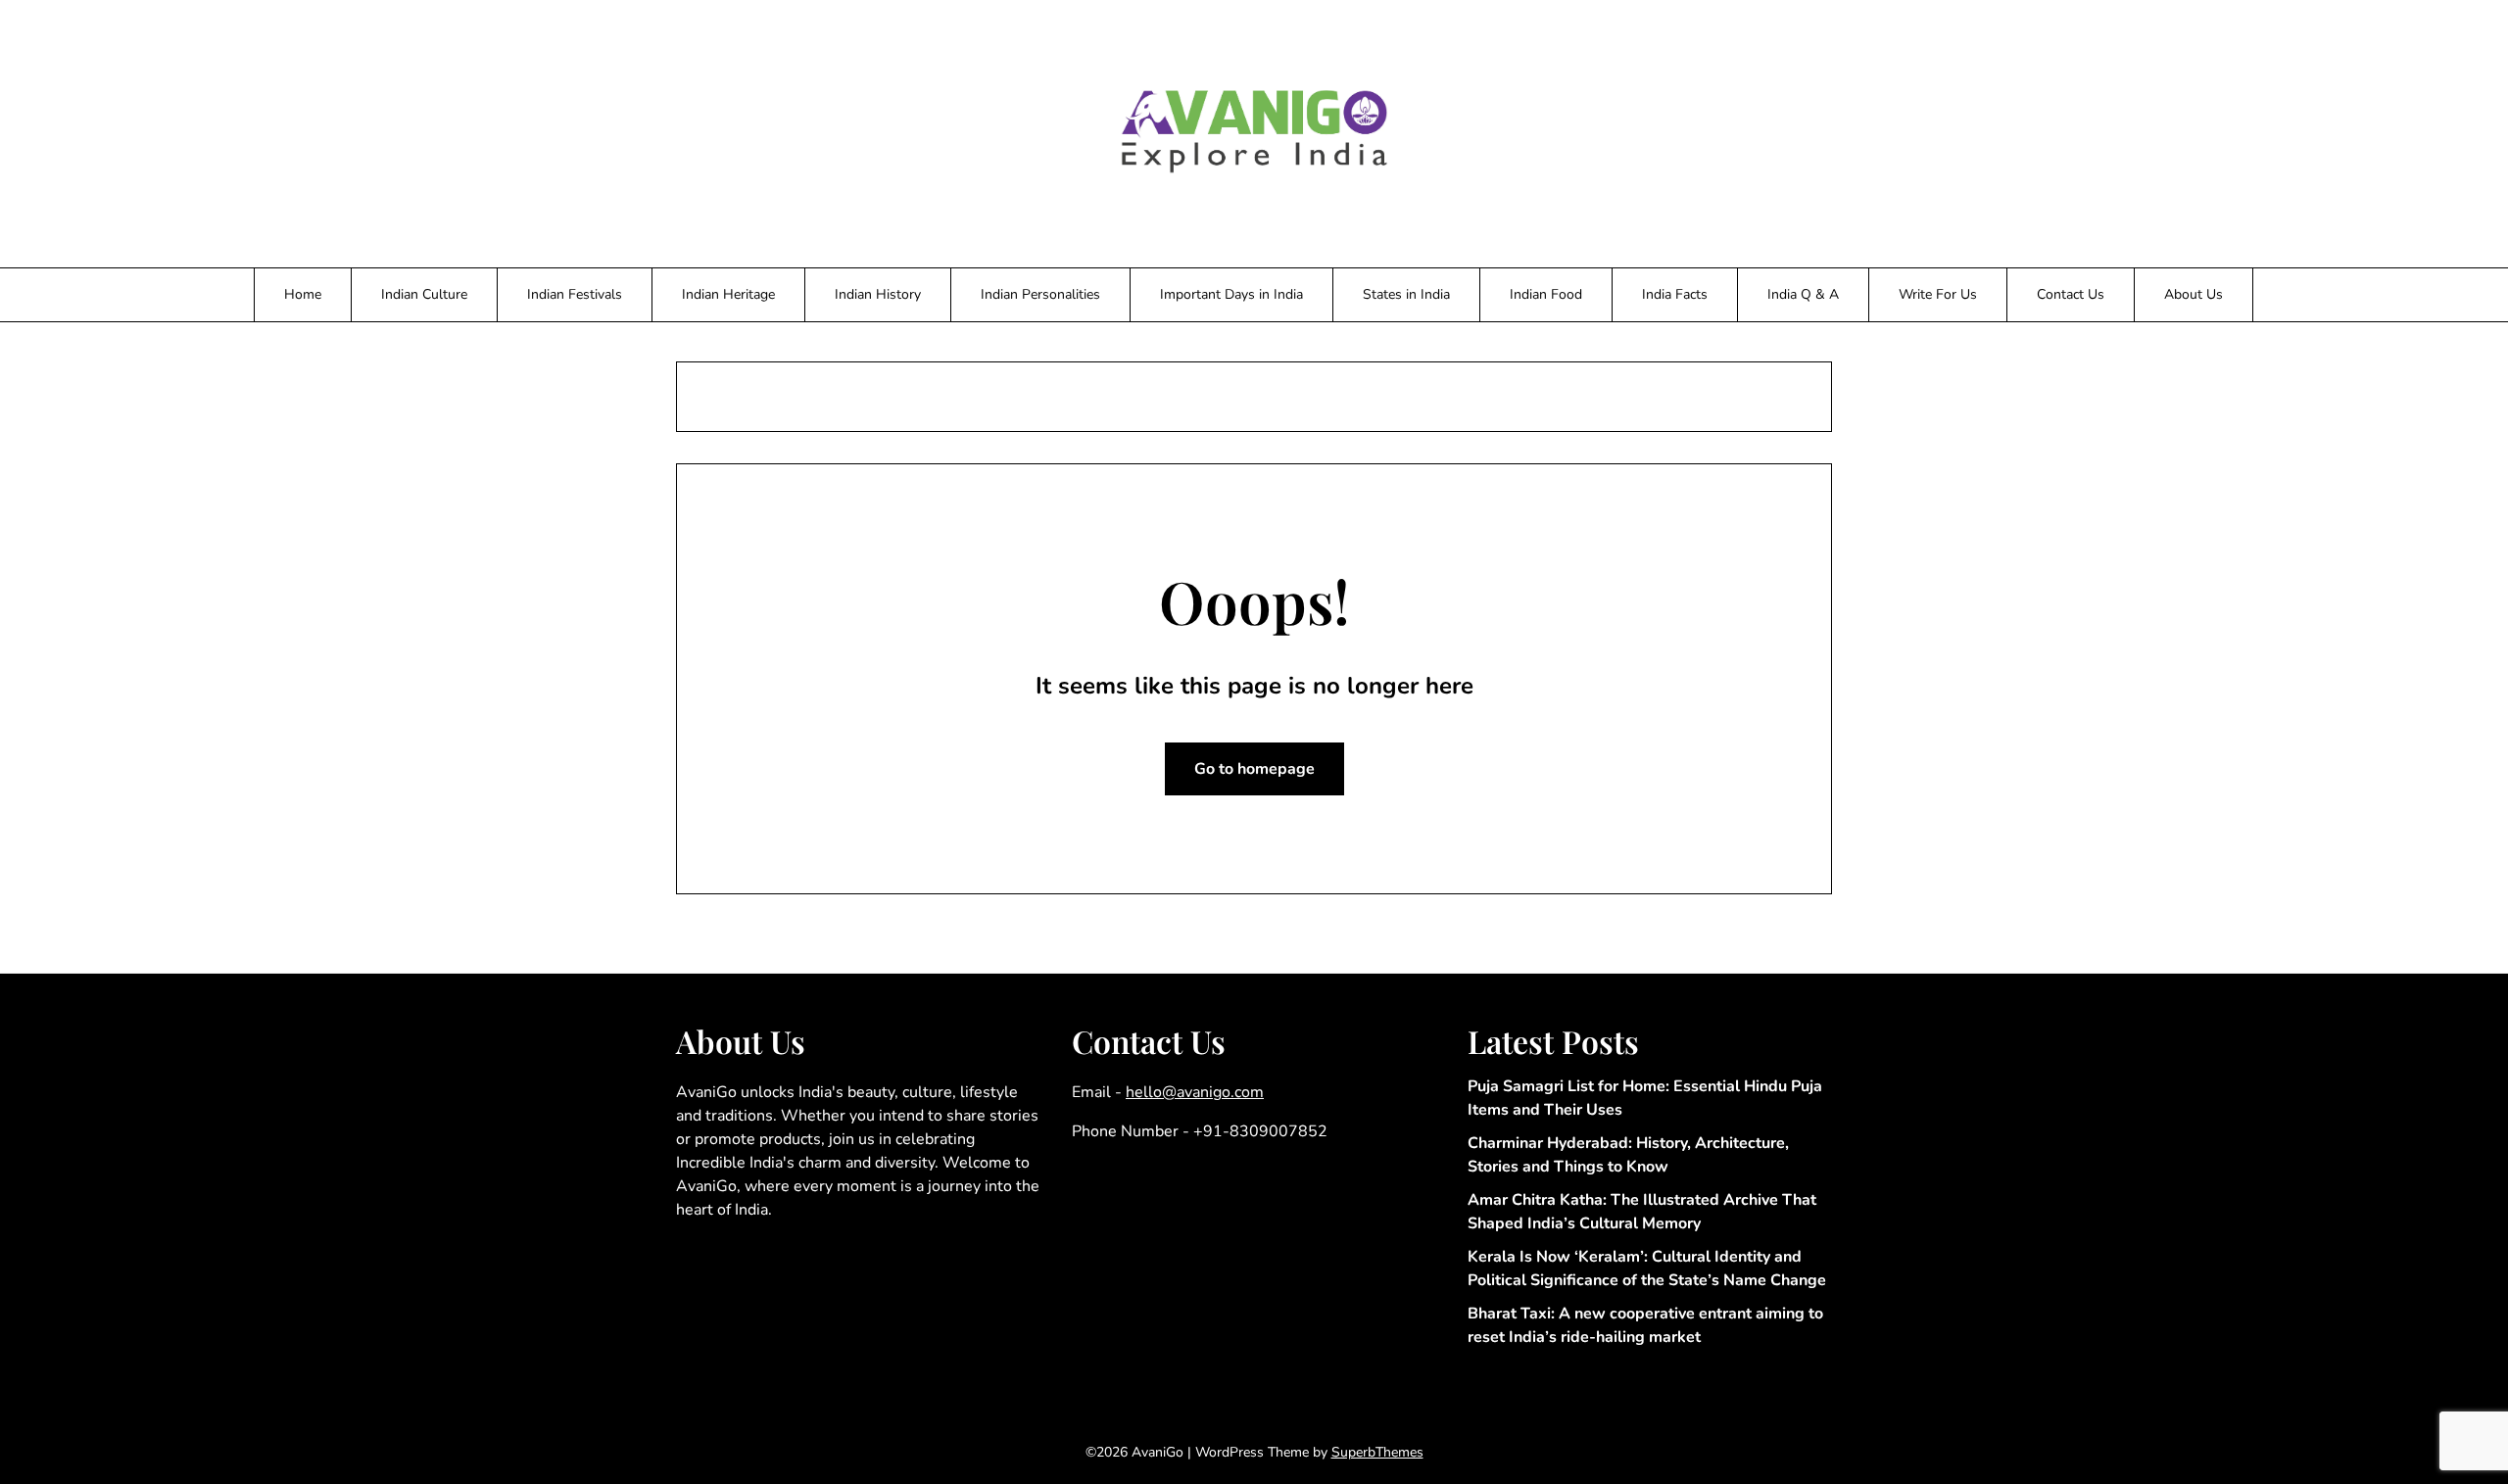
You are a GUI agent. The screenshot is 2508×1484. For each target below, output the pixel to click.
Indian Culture (424, 294)
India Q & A (1803, 294)
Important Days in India (1231, 294)
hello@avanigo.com (1195, 1092)
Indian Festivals (575, 294)
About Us (2194, 294)
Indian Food (1546, 294)
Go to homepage (1254, 769)
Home (303, 294)
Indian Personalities (1040, 294)
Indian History (878, 294)
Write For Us (1938, 294)
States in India (1406, 294)
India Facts (1675, 294)
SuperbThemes (1377, 1452)
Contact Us (2071, 294)
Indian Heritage (728, 294)
